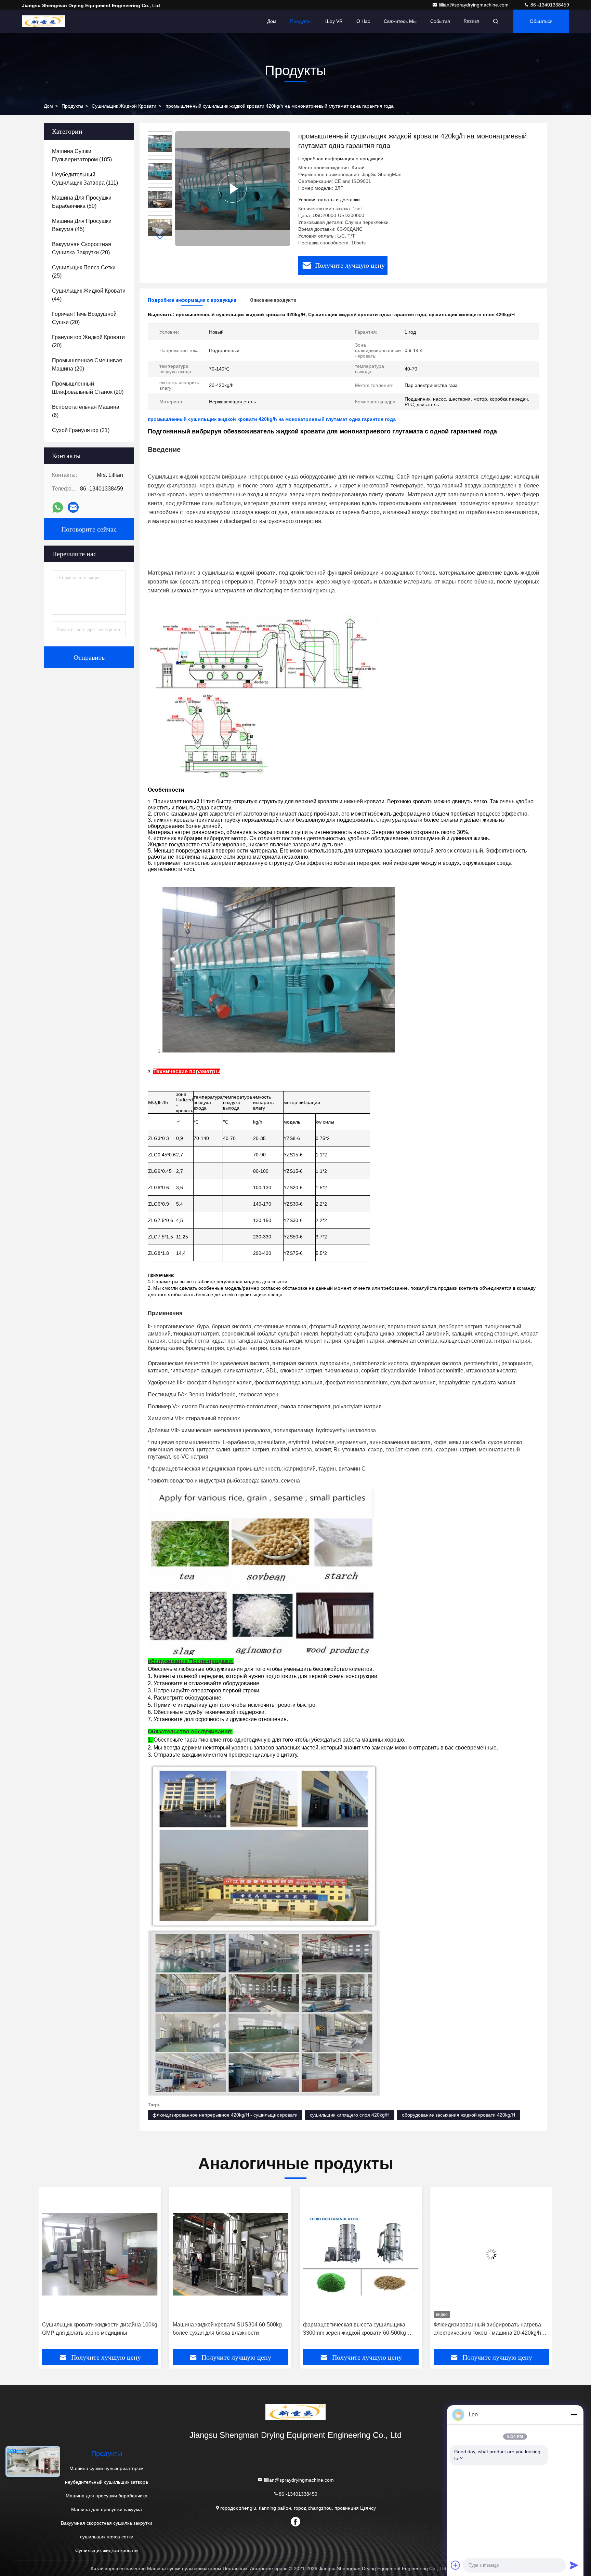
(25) (84, 272)
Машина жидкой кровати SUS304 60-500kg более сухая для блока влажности (97, 2329)
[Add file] (456, 2565)
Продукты (301, 21)
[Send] (574, 2565)
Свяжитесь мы (400, 21)
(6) (86, 411)
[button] (160, 237)
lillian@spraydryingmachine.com (474, 5)
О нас (363, 21)
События (440, 21)
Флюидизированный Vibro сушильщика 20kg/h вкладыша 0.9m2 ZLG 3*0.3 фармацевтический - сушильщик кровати (486, 2329)
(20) (82, 248)
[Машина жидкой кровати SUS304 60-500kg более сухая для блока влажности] (100, 2254)
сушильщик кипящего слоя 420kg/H (350, 2115)
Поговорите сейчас (89, 529)
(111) (85, 179)
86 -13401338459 (549, 5)
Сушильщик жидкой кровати (124, 106)
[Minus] (574, 2415)
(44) (89, 295)
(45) (82, 225)
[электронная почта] (73, 507)
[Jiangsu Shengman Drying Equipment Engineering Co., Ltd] (43, 21)
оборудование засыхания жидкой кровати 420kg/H (458, 2115)
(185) (82, 155)
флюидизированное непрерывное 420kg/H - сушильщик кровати (225, 2115)
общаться (541, 21)
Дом (272, 21)
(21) (81, 430)
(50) (82, 202)
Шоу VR (334, 21)
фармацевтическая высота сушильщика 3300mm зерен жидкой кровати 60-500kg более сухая (224, 2329)
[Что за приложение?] (58, 507)
